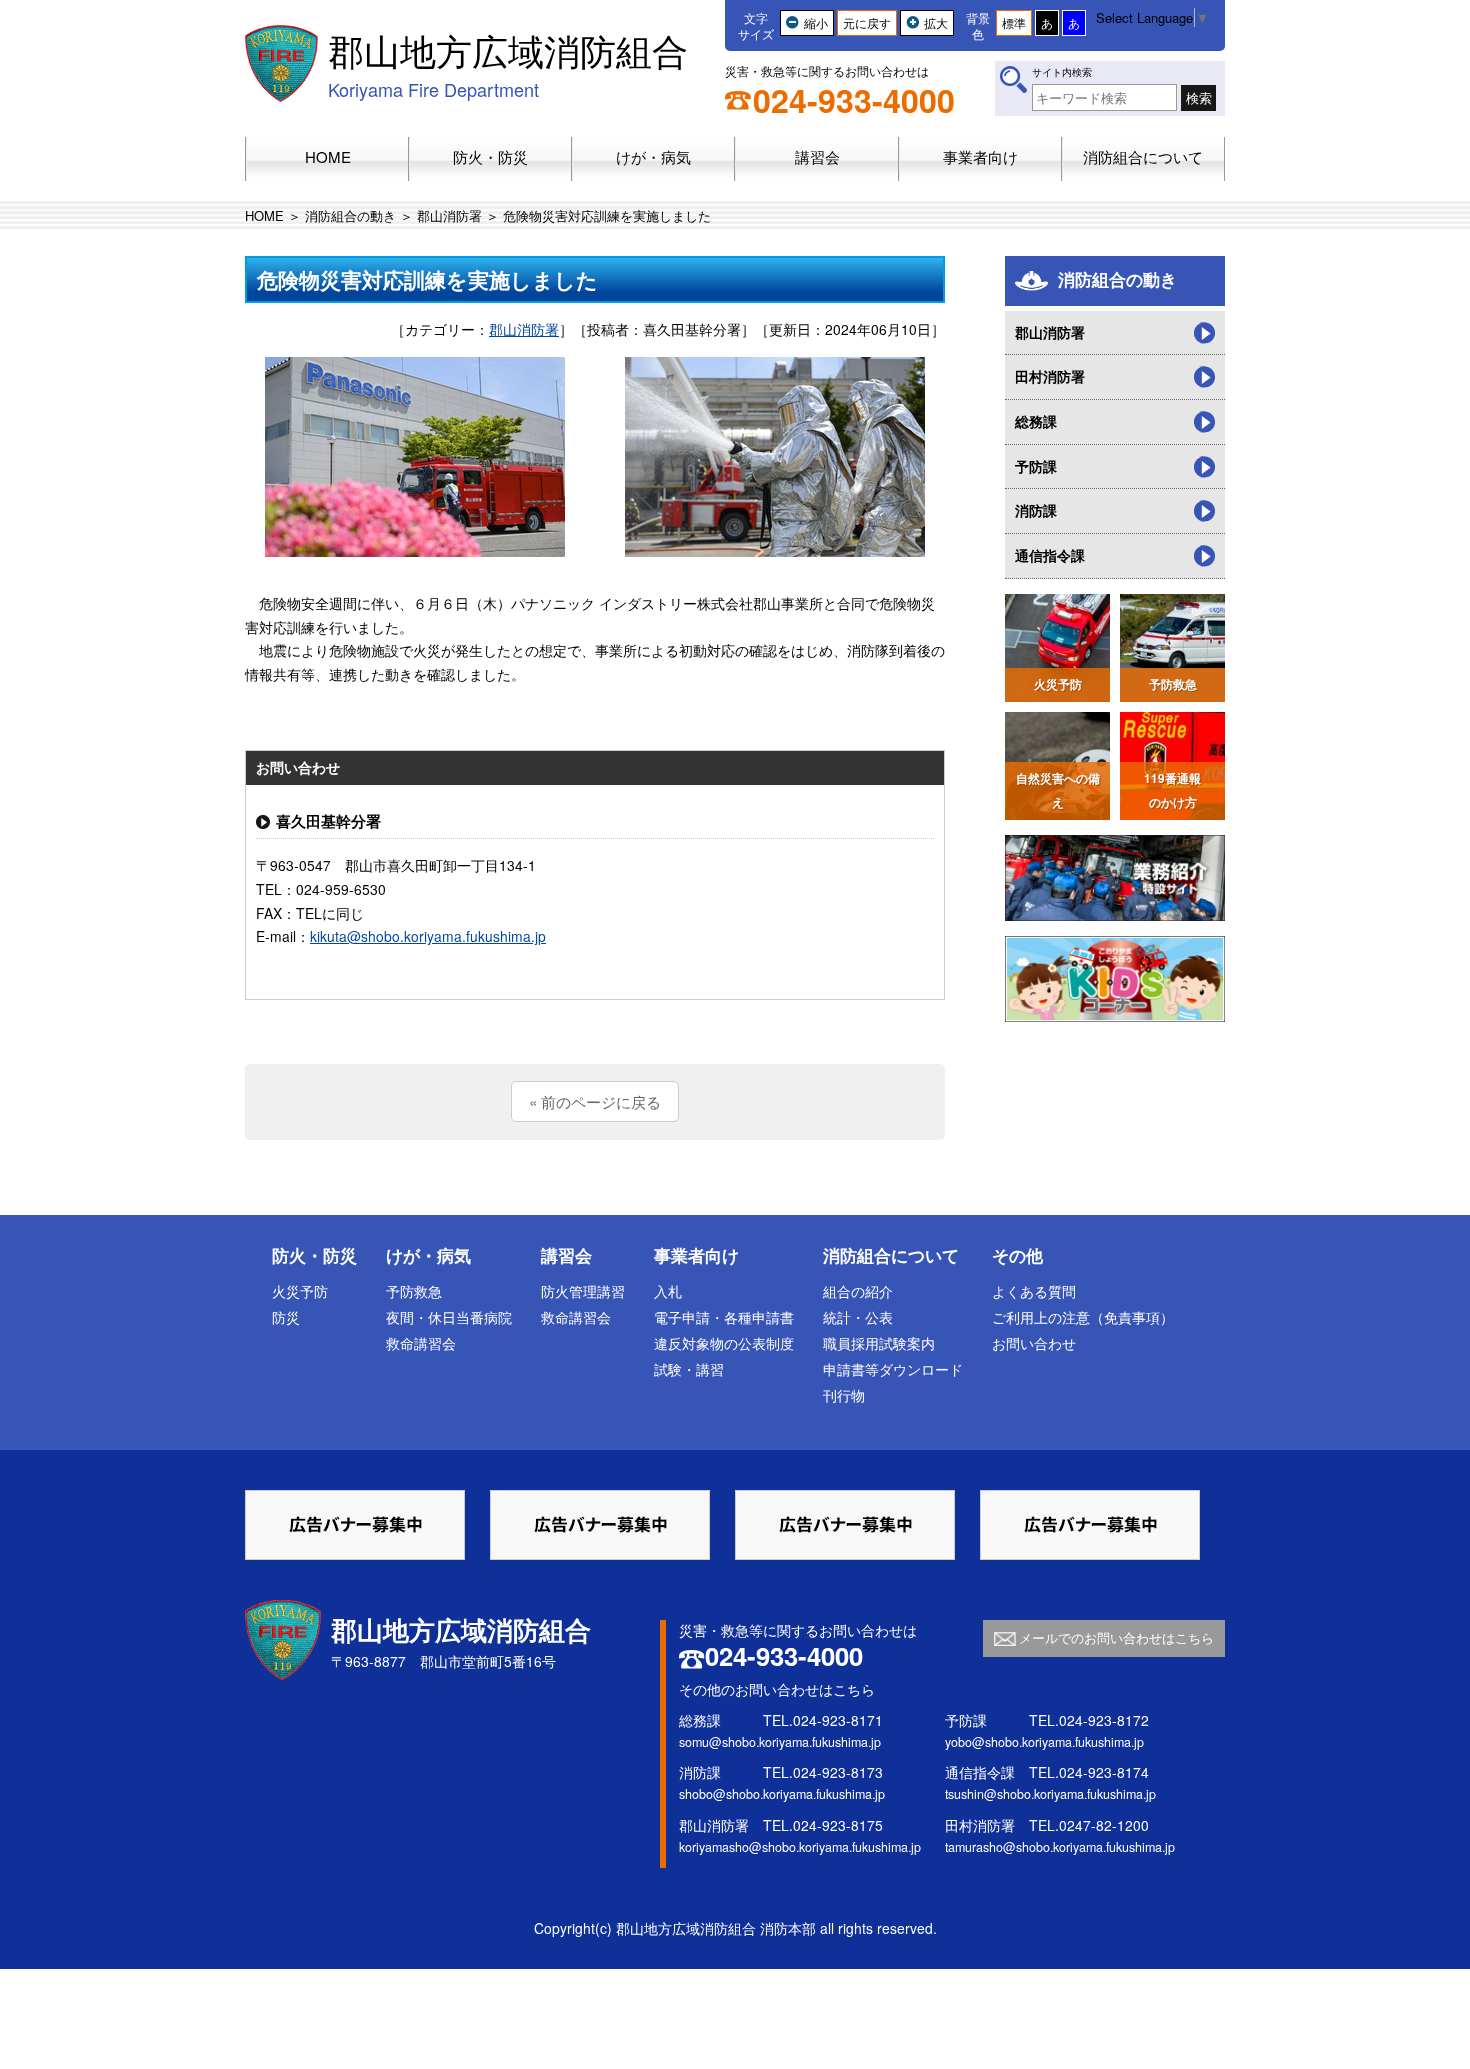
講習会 (566, 1255)
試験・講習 (689, 1369)
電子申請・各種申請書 (724, 1317)
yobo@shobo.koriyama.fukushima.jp (1044, 1742)
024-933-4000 (854, 100)
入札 (668, 1291)
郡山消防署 (449, 215)
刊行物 (844, 1395)
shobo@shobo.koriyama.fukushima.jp (782, 1794)
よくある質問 (1034, 1291)
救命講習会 (421, 1343)
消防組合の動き (350, 215)
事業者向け (696, 1255)
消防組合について (891, 1255)
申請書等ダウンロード (893, 1369)
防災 (286, 1317)
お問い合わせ (1034, 1343)
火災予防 (300, 1291)
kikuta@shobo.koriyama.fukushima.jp (428, 936)
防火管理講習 (583, 1291)
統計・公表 (858, 1317)
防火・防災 (314, 1255)
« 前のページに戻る (595, 1101)
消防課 (1036, 510)
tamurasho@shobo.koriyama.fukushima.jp (1060, 1847)
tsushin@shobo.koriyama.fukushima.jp (1050, 1794)
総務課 (1036, 421)
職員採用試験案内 (879, 1343)
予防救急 (414, 1291)
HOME (264, 215)
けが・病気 (428, 1255)
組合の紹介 (858, 1291)
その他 (1017, 1255)
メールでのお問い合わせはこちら (1116, 1637)
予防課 (1036, 466)
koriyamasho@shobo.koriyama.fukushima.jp (800, 1847)
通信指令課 (1050, 555)
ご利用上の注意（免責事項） (1083, 1317)
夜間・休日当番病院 (449, 1317)
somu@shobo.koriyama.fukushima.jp (780, 1742)
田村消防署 (1050, 376)
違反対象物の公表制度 (724, 1343)
